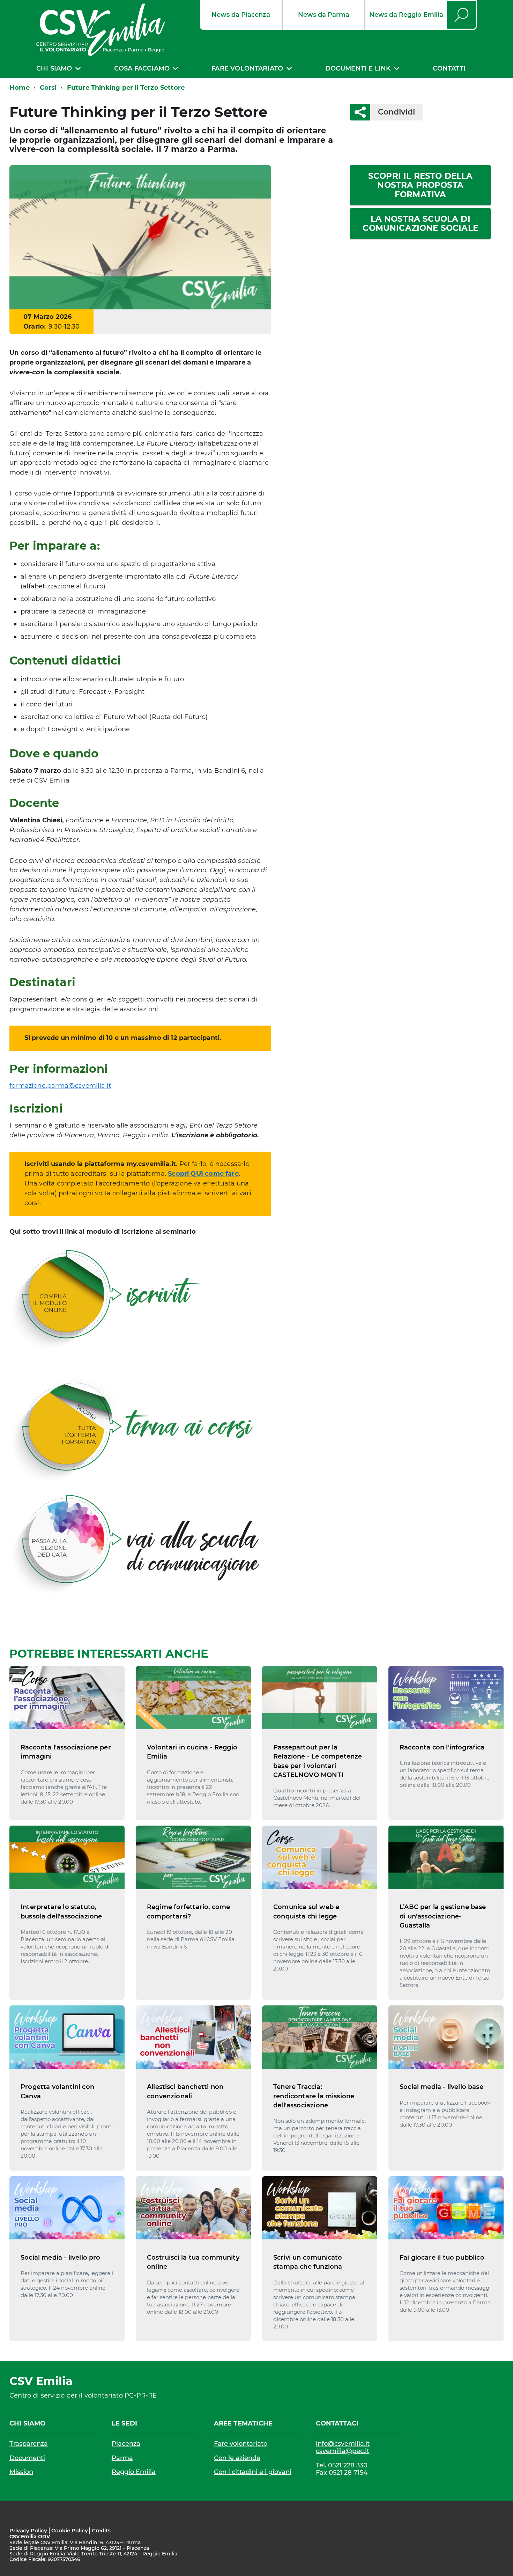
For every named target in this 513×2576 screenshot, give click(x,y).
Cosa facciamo (142, 68)
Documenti (27, 2458)
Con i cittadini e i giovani (253, 2472)
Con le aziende (237, 2458)
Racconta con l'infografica (442, 1747)
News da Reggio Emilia (406, 15)
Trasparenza (29, 2444)
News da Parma (324, 15)
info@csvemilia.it (343, 2444)
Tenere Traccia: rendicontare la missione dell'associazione (314, 2096)
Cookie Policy (70, 2530)
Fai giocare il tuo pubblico (442, 2258)
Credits (101, 2530)
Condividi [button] (396, 112)
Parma (122, 2458)
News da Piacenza (241, 15)
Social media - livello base (441, 2087)
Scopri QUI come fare (203, 1174)
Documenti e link (358, 68)
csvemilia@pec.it (343, 2451)
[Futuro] (140, 237)
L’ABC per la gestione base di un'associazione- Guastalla (443, 1916)
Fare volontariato (247, 68)
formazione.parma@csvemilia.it (60, 1086)
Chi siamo (54, 68)
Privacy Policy (28, 2530)
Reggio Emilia (134, 2472)
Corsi (48, 88)
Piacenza (126, 2444)
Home (20, 88)
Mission (21, 2472)
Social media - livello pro (61, 2258)
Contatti (449, 68)
